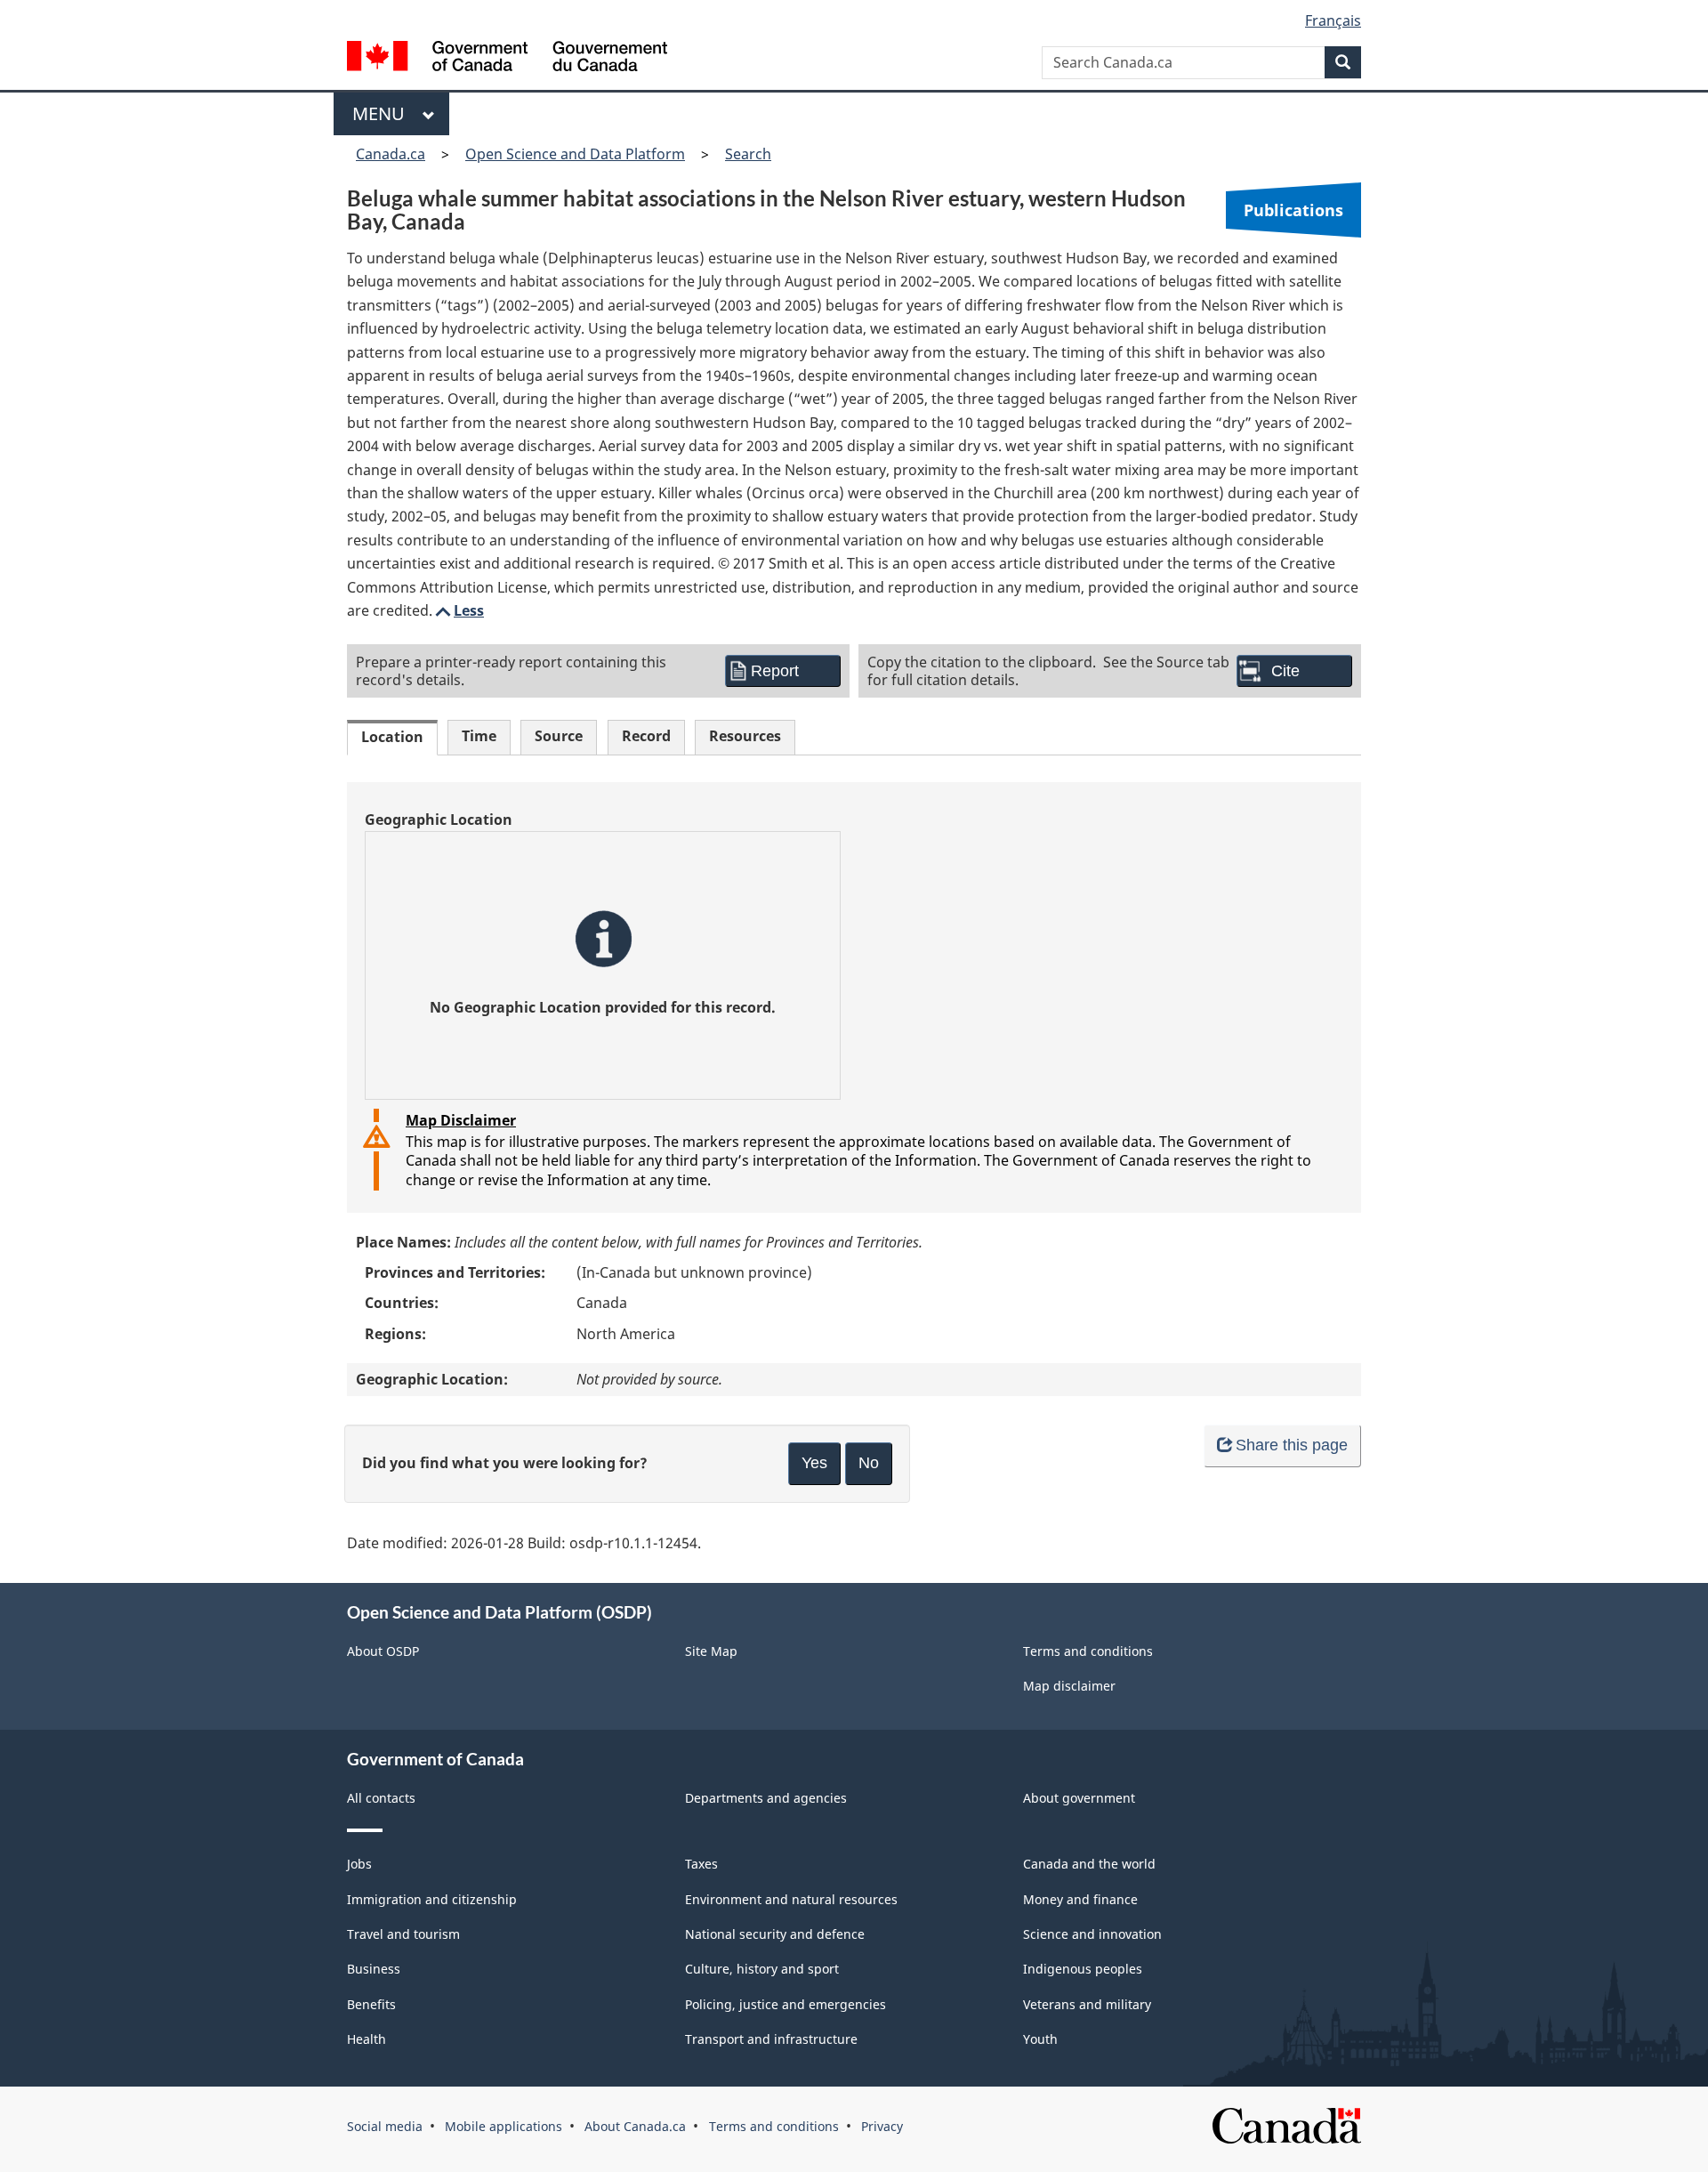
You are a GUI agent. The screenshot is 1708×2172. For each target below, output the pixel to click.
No (869, 1463)
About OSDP (383, 1651)
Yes (814, 1463)
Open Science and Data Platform (575, 154)
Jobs (359, 1864)
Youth (1040, 2039)
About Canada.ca (635, 2126)
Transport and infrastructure (771, 2039)
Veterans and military (1087, 2004)
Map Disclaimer (461, 1120)
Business (374, 1969)
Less (458, 610)
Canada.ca (391, 154)
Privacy (882, 2126)
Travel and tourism (403, 1934)
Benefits (371, 2004)
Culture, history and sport (762, 1969)
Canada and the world (1089, 1864)
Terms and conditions (1088, 1651)
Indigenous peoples (1083, 1969)
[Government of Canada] (507, 58)
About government (1079, 1798)
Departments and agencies (766, 1798)
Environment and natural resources (791, 1899)
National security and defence (775, 1934)
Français (1333, 20)
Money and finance (1080, 1899)
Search (748, 154)
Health (367, 2039)
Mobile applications (504, 2126)
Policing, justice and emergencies (786, 2004)
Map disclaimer (1069, 1686)
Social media (385, 2126)
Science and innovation (1092, 1934)
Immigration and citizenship (432, 1899)
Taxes (701, 1864)
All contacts (381, 1798)
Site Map (711, 1651)
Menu (383, 113)
